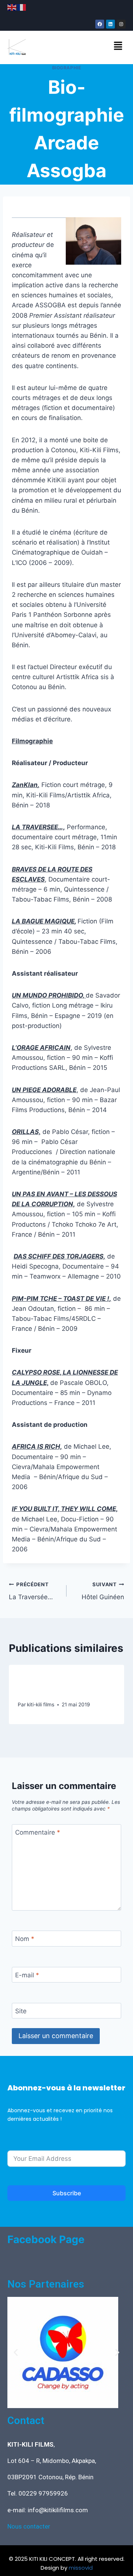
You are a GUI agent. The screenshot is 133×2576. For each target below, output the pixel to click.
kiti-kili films (41, 1704)
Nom (25, 1939)
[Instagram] (121, 24)
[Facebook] (100, 24)
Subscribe (67, 2193)
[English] (12, 7)
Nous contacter (29, 2526)
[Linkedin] (110, 24)
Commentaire (38, 1832)
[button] (118, 46)
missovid (81, 2568)
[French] (22, 7)
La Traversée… (31, 1591)
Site (21, 2011)
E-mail (27, 1975)
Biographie (67, 68)
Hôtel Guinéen (103, 1591)
